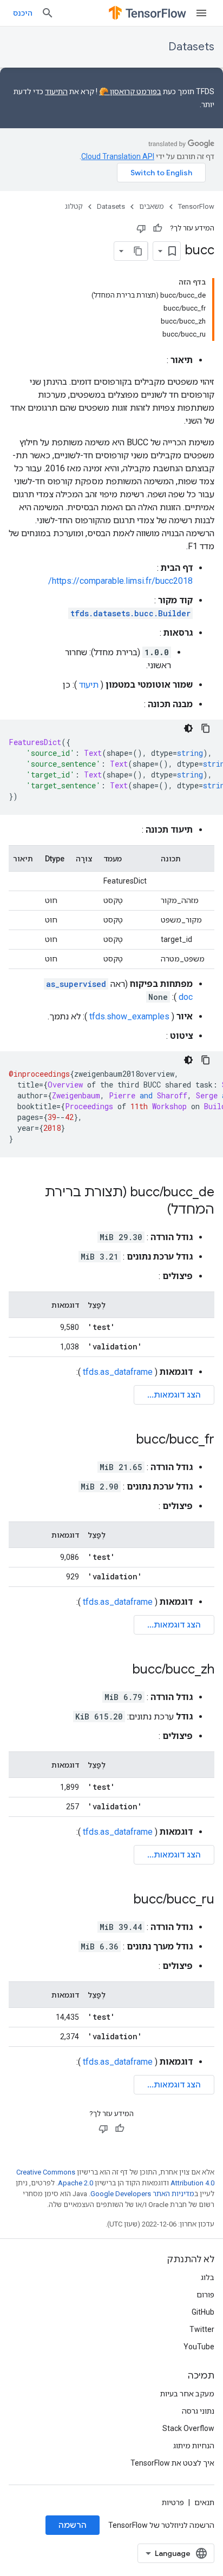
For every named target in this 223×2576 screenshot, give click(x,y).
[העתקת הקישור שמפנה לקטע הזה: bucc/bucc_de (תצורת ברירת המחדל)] (156, 1210)
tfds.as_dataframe (118, 1372)
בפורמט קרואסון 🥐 (130, 91)
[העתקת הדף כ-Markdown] (138, 251)
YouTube (199, 2347)
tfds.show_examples (129, 1016)
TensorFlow (196, 206)
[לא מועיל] (141, 228)
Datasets (191, 47)
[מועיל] (158, 228)
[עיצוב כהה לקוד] (188, 728)
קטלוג (74, 206)
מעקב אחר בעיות (187, 2394)
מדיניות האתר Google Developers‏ (142, 2194)
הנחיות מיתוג (194, 2446)
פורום (205, 2295)
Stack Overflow (188, 2428)
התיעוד (56, 91)
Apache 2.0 (76, 2183)
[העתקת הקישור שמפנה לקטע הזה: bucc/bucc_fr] (126, 1440)
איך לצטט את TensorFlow (172, 2463)
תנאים (204, 2502)
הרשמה (73, 2525)
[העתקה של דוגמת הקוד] (206, 728)
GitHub (203, 2312)
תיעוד (89, 685)
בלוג (208, 2277)
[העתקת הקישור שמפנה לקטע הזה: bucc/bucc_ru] (123, 1900)
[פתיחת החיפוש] (48, 13)
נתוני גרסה (198, 2411)
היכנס (23, 13)
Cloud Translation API (118, 156)
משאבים (152, 206)
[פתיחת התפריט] (201, 13)
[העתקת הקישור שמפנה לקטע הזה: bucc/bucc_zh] (122, 1670)
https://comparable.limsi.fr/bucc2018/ (120, 581)
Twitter (202, 2329)
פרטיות (173, 2502)
